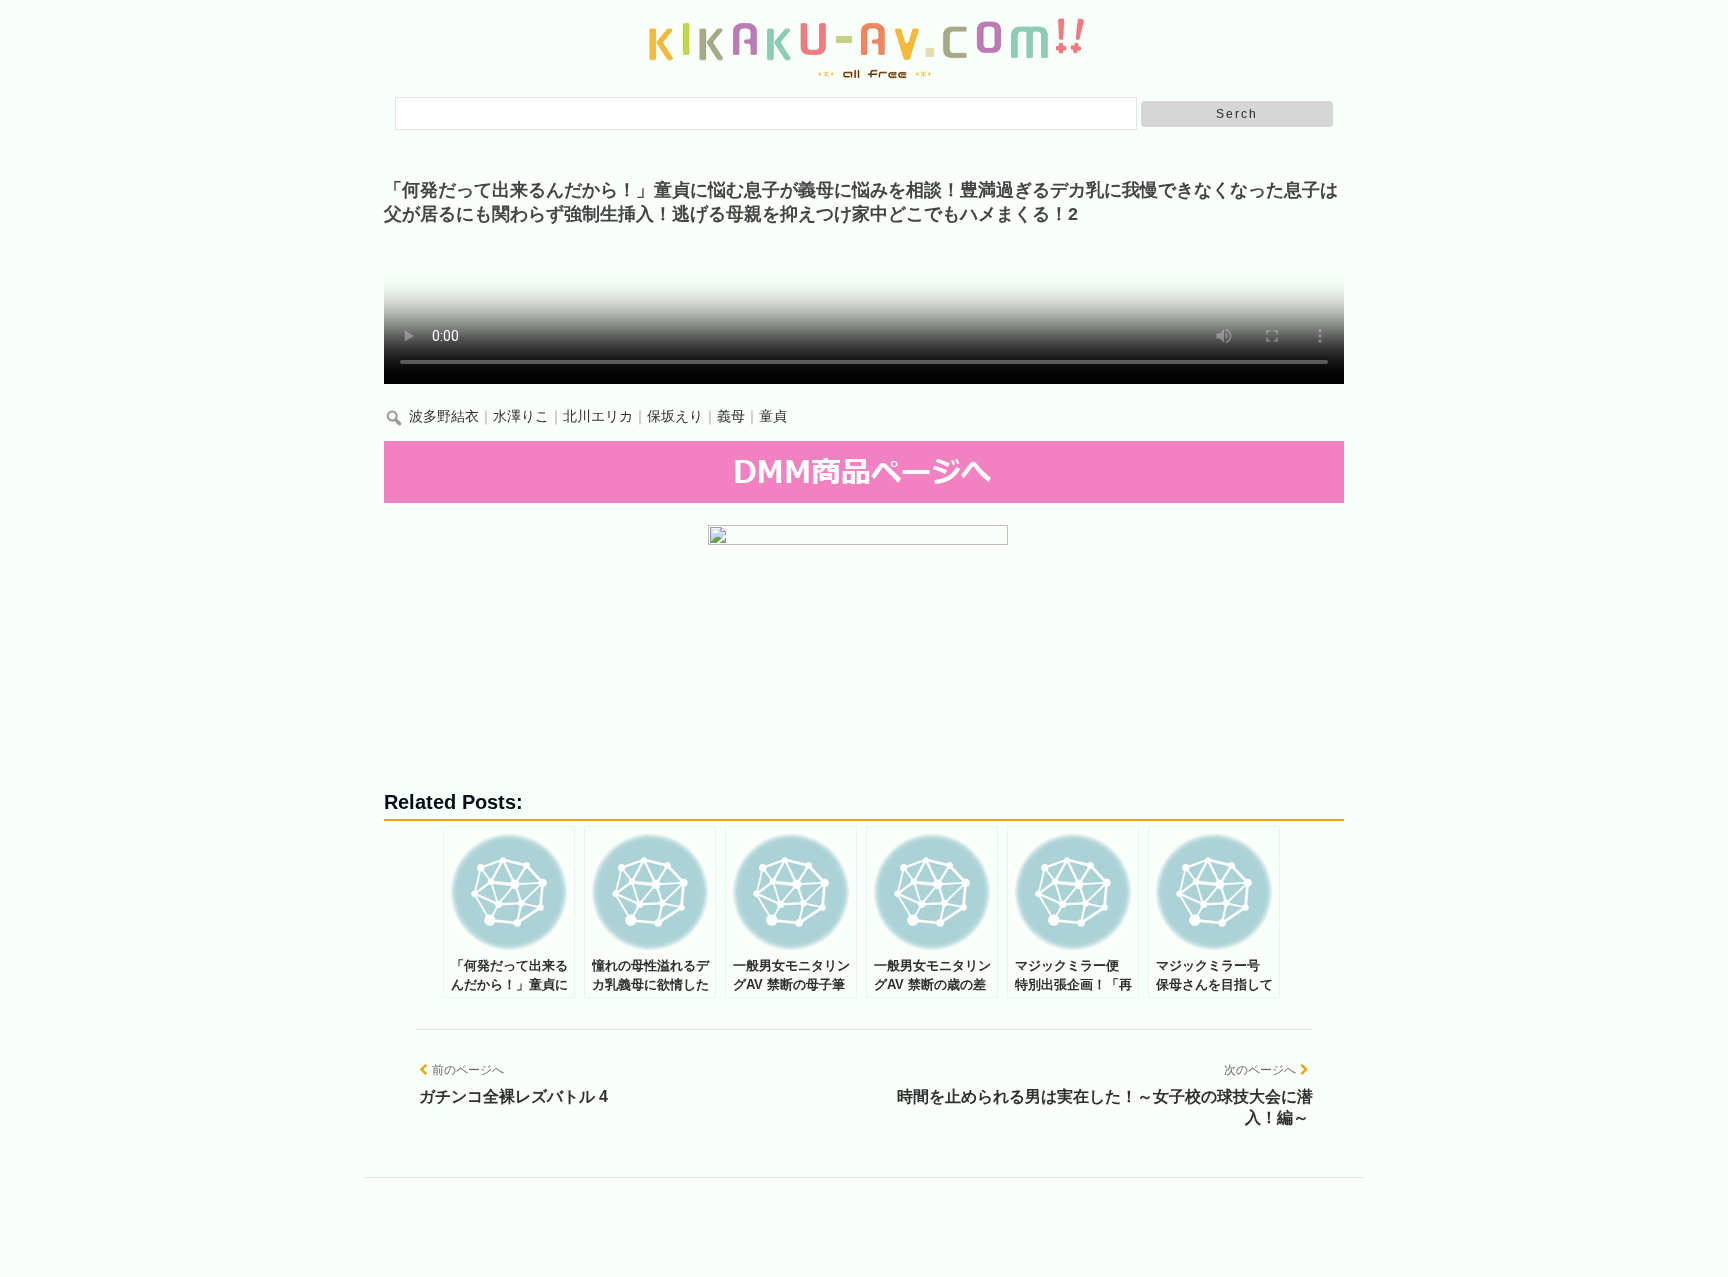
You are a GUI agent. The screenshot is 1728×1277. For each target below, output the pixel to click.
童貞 (773, 416)
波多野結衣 (444, 416)
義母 (731, 416)
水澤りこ (521, 416)
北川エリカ (598, 416)
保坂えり (675, 416)
